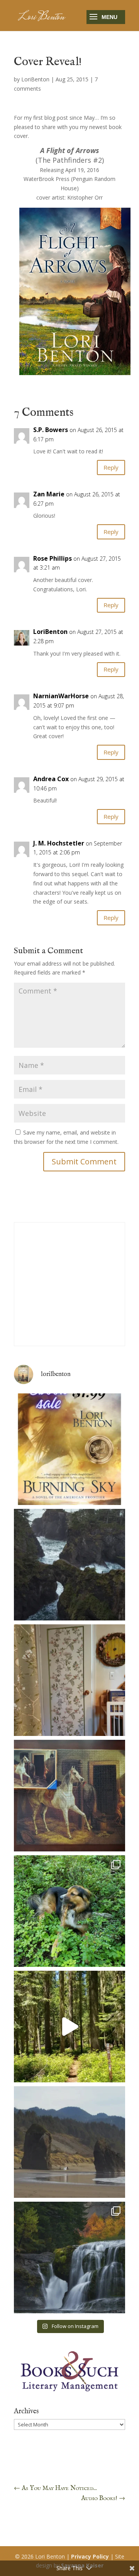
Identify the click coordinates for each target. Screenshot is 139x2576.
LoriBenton (35, 79)
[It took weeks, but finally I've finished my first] (69, 1796)
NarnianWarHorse (61, 696)
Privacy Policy (90, 2556)
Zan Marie (49, 494)
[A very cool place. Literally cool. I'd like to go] (69, 1565)
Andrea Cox (51, 779)
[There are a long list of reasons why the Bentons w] (69, 2027)
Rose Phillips (53, 558)
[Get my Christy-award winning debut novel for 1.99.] (69, 1449)
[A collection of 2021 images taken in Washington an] (69, 2257)
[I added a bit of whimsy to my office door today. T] (69, 1680)
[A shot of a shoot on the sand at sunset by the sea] (69, 2142)
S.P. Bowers (51, 430)
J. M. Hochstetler (59, 843)
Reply (111, 467)
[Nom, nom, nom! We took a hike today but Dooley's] (69, 1911)
